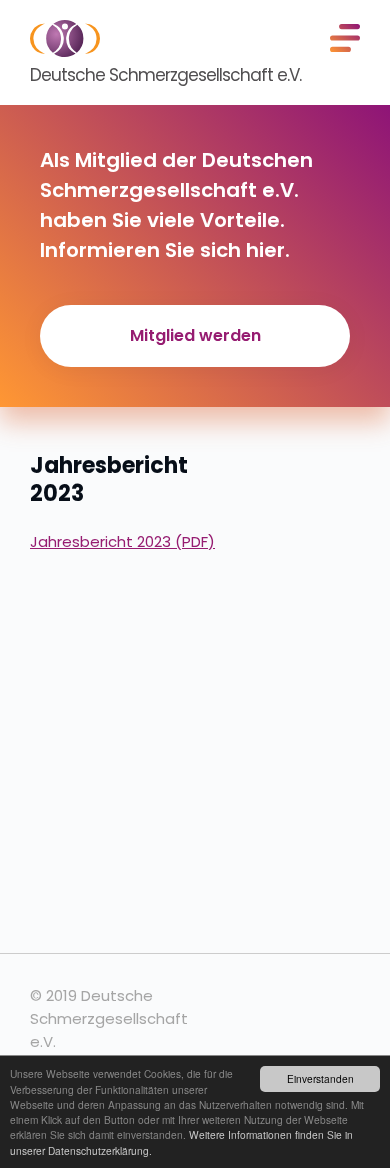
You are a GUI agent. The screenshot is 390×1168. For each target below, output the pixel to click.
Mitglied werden (195, 335)
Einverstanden (320, 1078)
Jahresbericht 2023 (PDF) (122, 541)
